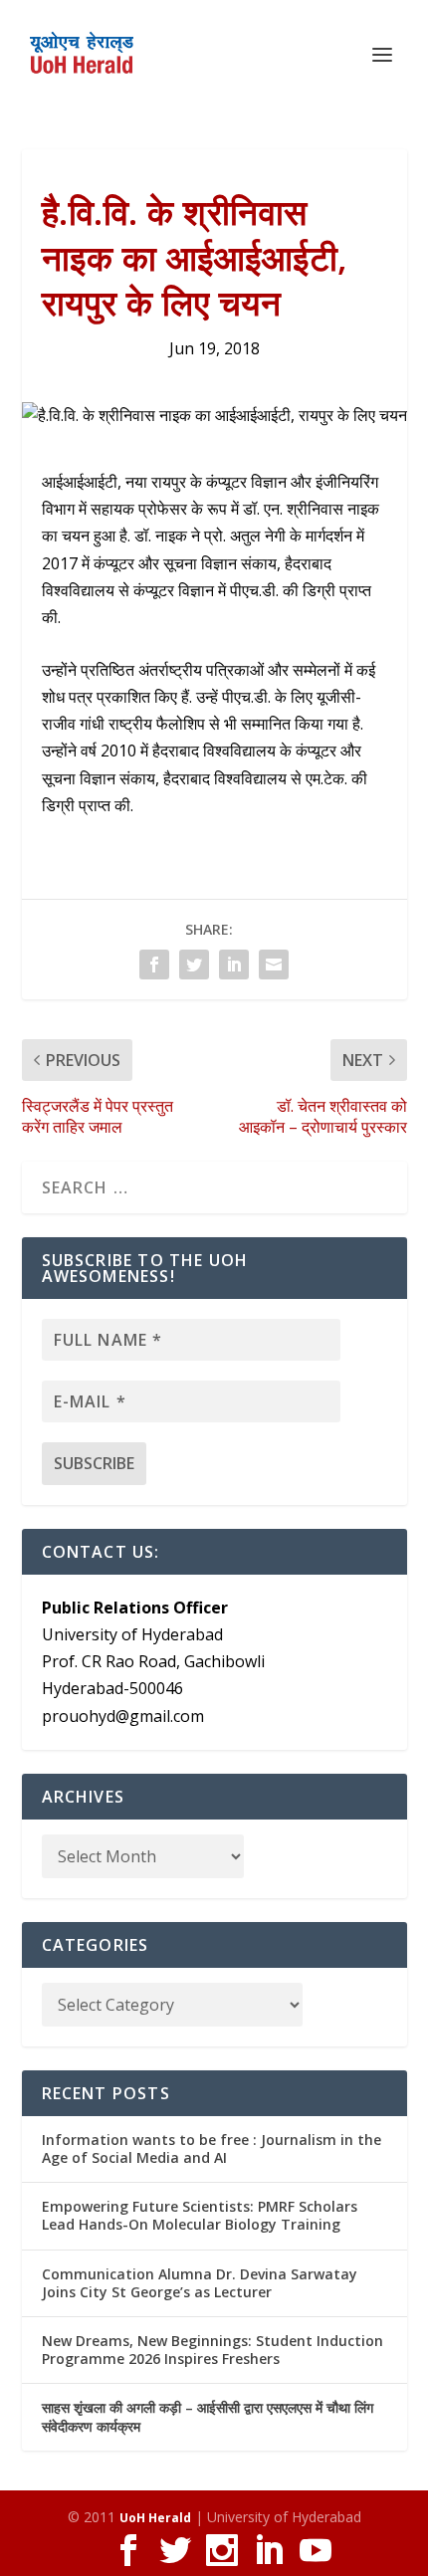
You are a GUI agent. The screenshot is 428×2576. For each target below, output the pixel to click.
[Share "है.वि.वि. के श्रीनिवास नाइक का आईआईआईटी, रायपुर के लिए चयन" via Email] (274, 965)
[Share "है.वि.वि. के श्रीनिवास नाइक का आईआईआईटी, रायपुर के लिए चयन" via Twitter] (194, 965)
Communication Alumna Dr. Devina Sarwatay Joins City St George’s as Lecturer (200, 2283)
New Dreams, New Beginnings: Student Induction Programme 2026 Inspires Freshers (213, 2350)
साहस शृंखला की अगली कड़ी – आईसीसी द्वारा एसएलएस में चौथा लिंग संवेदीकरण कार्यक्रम (208, 2416)
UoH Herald (155, 2518)
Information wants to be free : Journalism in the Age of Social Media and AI (212, 2148)
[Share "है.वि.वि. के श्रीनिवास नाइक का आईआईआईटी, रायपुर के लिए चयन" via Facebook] (154, 965)
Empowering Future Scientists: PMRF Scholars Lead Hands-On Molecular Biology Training (200, 2215)
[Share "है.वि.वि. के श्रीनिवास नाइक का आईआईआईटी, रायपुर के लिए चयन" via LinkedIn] (234, 965)
